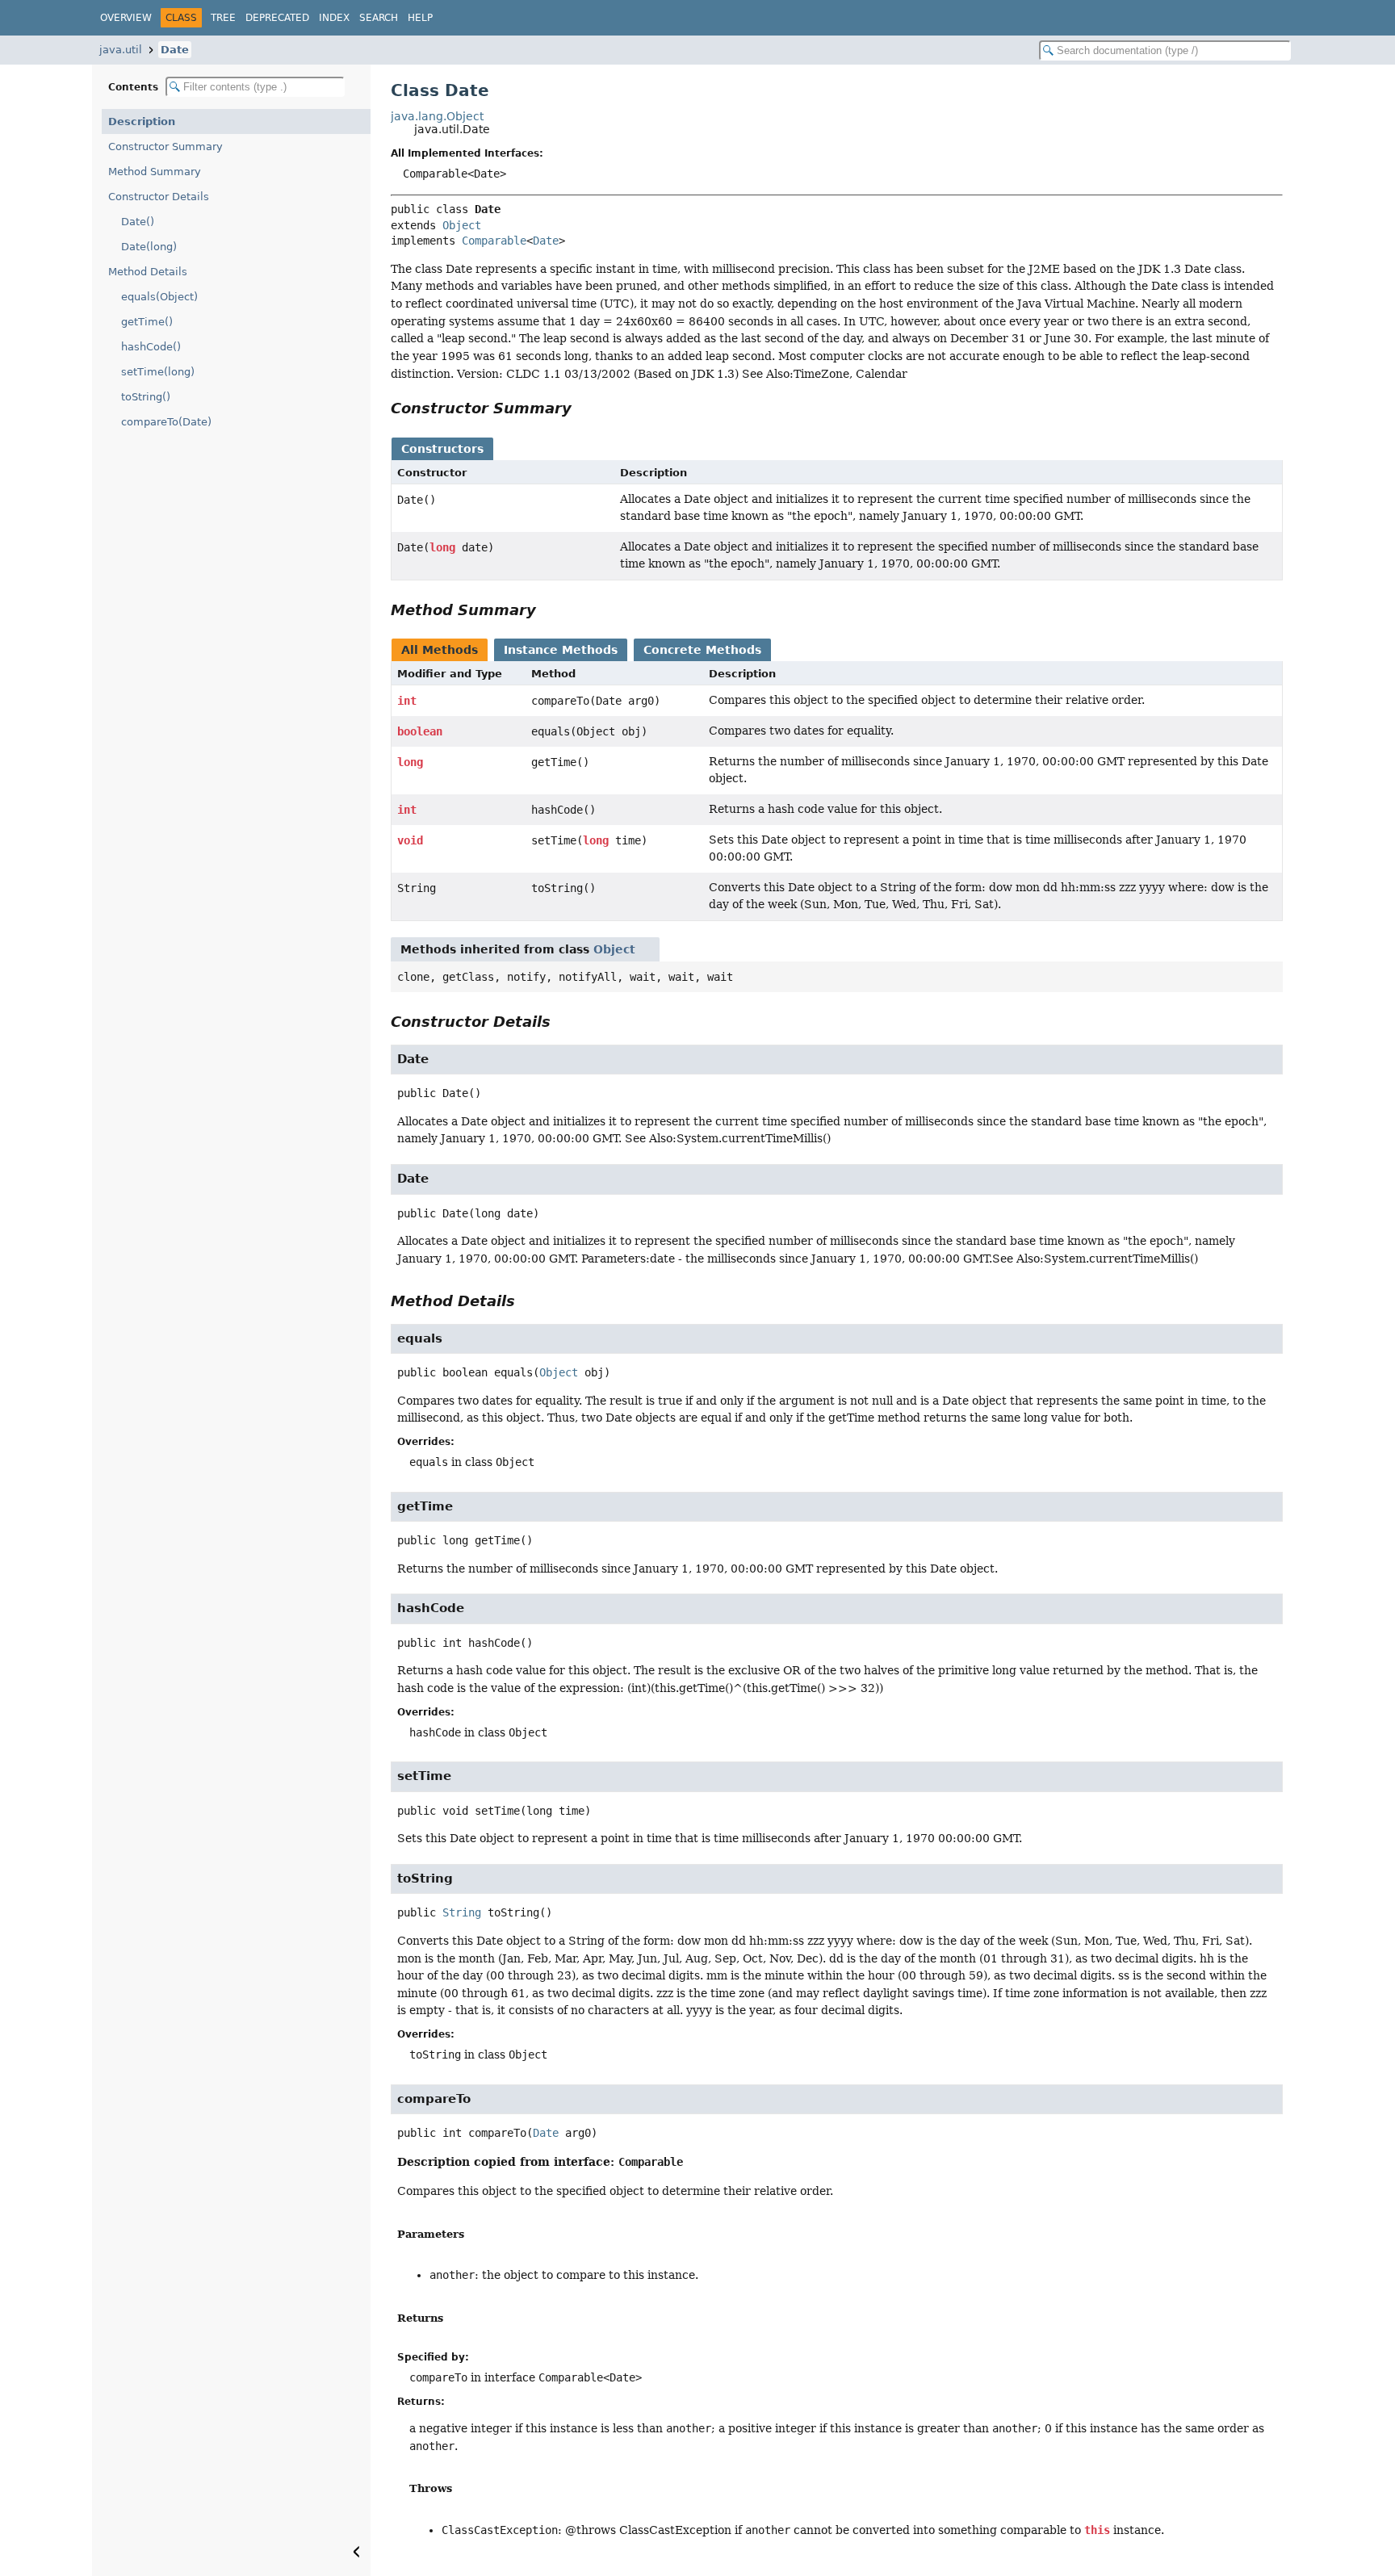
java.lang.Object (437, 116)
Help (420, 18)
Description (142, 121)
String (462, 1912)
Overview (126, 18)
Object (462, 225)
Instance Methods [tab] (561, 650)
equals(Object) (159, 297)
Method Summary (155, 172)
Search (379, 18)
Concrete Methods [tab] (702, 650)
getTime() (147, 322)
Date (175, 50)
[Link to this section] (583, 408)
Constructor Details (159, 197)
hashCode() (151, 347)
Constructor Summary (165, 147)
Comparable (494, 241)
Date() (138, 222)
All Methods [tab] (440, 650)
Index (334, 18)
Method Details (148, 272)
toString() (146, 397)
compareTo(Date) (166, 422)
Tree (223, 18)
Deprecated (277, 18)
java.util (121, 50)
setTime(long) (158, 372)
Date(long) (149, 247)
